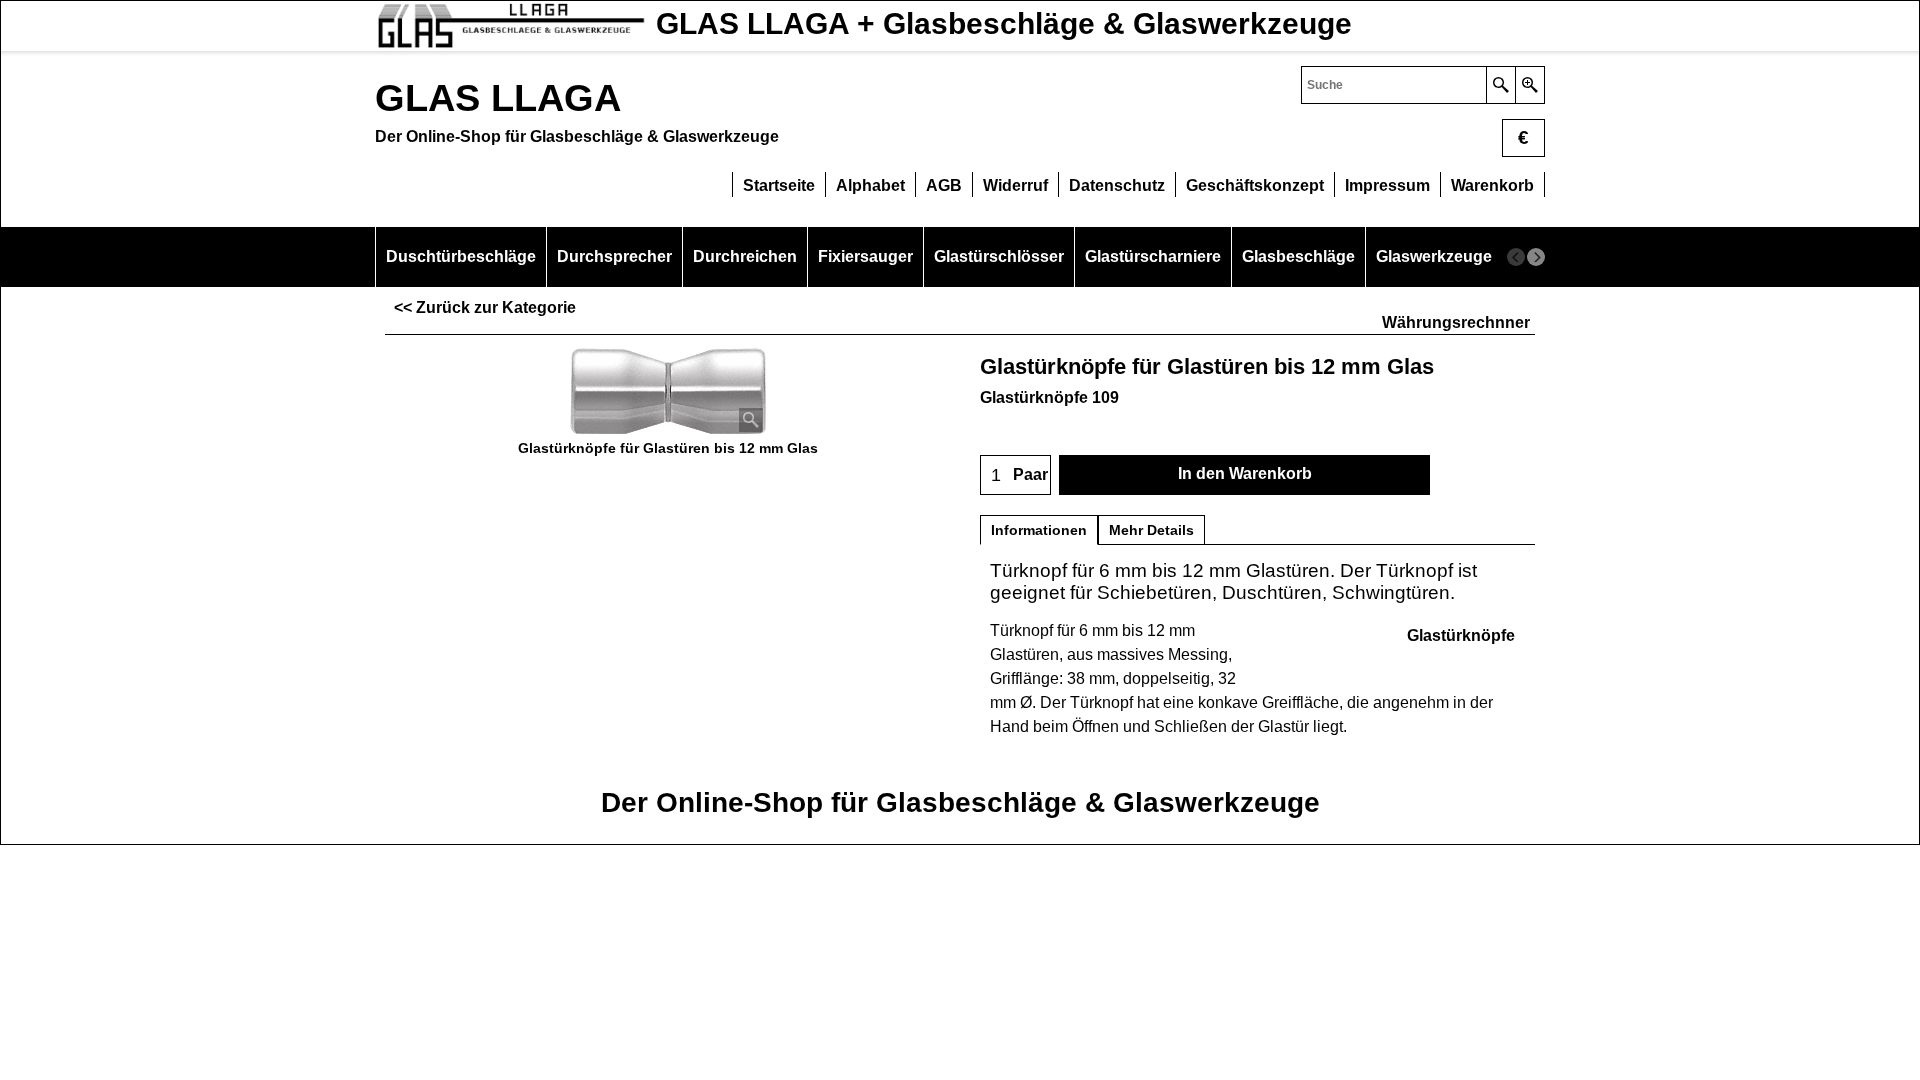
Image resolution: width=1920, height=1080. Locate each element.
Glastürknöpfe (1461, 635)
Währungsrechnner (1456, 322)
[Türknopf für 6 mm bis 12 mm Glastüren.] (668, 391)
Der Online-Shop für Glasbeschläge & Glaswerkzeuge (960, 802)
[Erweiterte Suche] (1529, 85)
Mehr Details (1151, 530)
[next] (1536, 257)
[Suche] (1500, 85)
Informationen (1039, 530)
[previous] (1516, 257)
